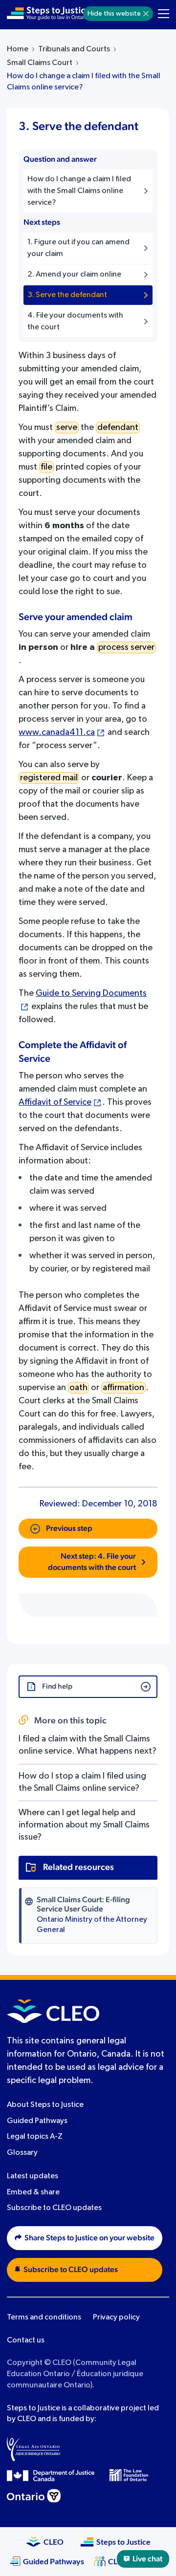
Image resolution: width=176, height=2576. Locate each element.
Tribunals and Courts (74, 49)
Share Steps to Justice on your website (89, 2238)
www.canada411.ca (57, 732)
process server (126, 647)
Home (18, 49)
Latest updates (33, 2176)
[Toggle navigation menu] (164, 14)
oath (78, 1388)
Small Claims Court (40, 63)
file (46, 467)
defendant (118, 428)
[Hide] (146, 14)
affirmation (123, 1388)
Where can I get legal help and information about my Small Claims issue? (84, 1825)
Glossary (22, 2153)
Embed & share (33, 2192)
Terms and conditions (44, 2318)
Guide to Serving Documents (91, 993)
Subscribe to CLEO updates (54, 2209)
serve (67, 428)
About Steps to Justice (45, 2105)
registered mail (49, 778)
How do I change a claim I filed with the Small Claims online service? (84, 82)
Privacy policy (116, 2318)
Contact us (26, 2340)
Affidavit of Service (55, 1102)
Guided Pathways (37, 2121)
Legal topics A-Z (35, 2137)
